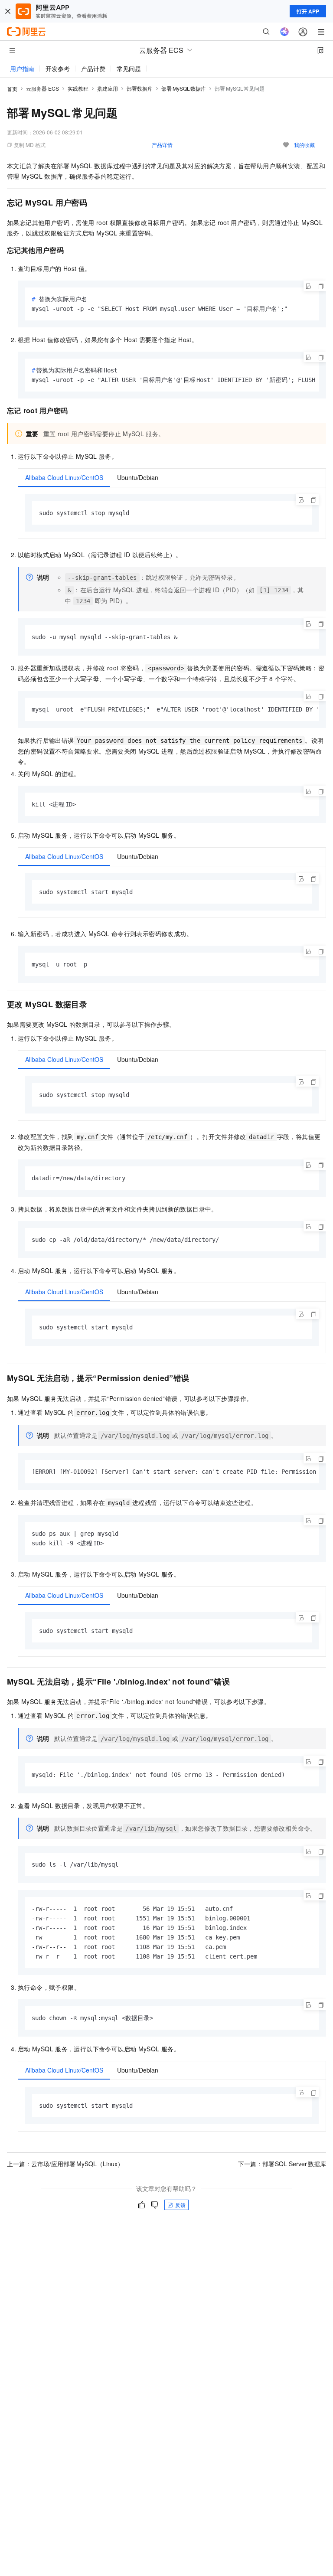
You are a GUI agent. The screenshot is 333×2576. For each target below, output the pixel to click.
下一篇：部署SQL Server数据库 (282, 2164)
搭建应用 (108, 88)
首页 (12, 89)
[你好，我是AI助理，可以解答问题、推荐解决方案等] (284, 32)
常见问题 (129, 69)
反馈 (180, 2205)
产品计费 (93, 69)
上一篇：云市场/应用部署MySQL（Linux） (65, 2164)
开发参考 (58, 69)
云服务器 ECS (42, 88)
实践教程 (78, 88)
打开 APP (308, 11)
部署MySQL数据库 (184, 88)
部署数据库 (140, 88)
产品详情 (162, 145)
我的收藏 (304, 145)
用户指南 (22, 69)
